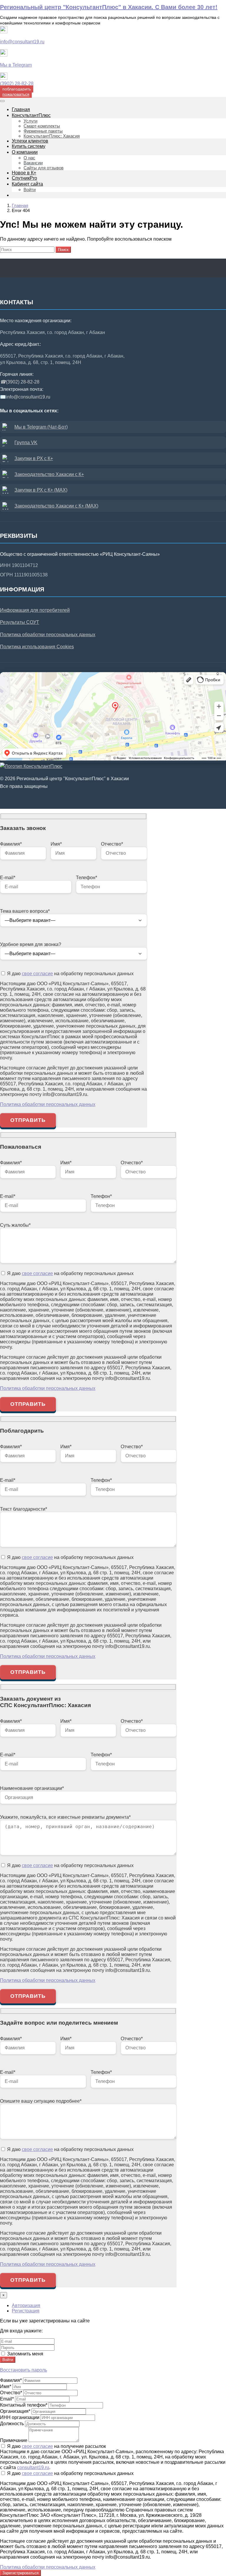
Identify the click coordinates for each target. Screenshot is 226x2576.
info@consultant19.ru (22, 42)
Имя (6, 2386)
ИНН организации (20, 2417)
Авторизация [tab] (26, 2305)
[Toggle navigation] (2, 101)
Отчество (11, 2393)
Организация (15, 2411)
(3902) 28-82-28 (17, 84)
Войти (8, 2360)
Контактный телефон (24, 2405)
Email (7, 2399)
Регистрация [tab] (26, 2311)
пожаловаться (16, 94)
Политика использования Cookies (37, 647)
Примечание (14, 2440)
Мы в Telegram (16, 65)
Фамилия (11, 2380)
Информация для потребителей (35, 610)
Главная (20, 205)
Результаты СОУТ (20, 622)
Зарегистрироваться (20, 2573)
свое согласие (37, 974)
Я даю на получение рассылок (56, 2446)
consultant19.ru (33, 2467)
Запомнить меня (25, 2354)
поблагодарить (17, 89)
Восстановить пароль (24, 2370)
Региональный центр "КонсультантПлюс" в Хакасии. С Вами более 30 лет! (109, 7)
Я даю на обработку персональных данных (70, 974)
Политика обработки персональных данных (48, 635)
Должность (12, 2424)
